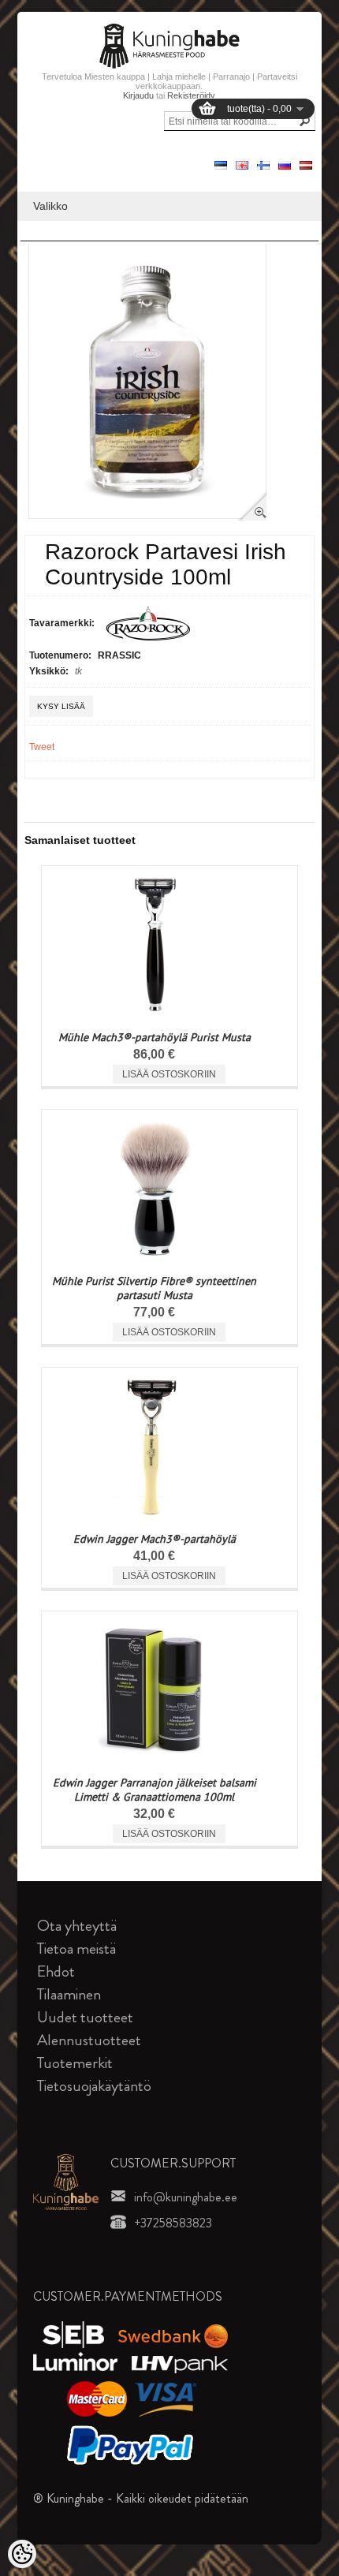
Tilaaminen (69, 1994)
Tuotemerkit (75, 2063)
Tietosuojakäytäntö (94, 2086)
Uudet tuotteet (85, 2017)
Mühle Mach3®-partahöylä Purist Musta (155, 1037)
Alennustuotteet (89, 2040)
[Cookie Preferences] (22, 2554)
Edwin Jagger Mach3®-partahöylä (155, 1539)
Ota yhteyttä (77, 1926)
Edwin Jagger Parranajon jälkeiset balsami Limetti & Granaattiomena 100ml (155, 1790)
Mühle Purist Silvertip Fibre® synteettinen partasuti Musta (154, 1288)
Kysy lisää (61, 706)
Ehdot (56, 1971)
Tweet (42, 747)
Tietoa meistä (76, 1949)
